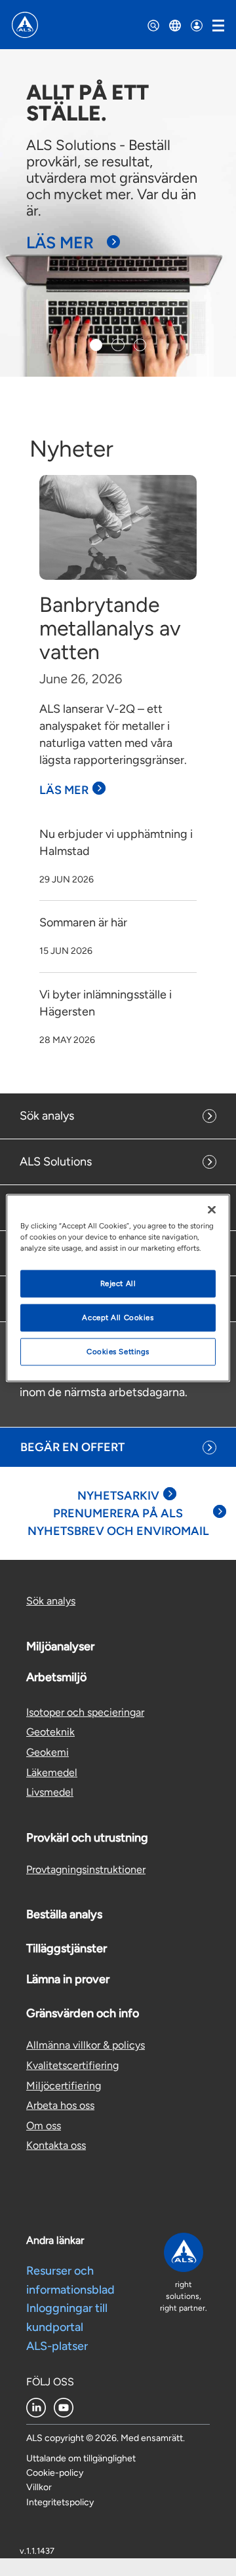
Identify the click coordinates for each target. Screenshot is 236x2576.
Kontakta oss (56, 2145)
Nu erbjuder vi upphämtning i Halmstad (116, 843)
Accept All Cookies (118, 1317)
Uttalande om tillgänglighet (81, 2458)
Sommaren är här (83, 922)
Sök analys (47, 1116)
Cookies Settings (118, 1352)
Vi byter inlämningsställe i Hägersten (106, 1003)
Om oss (44, 2126)
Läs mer (60, 242)
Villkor (39, 2487)
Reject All (118, 1283)
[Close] (212, 1210)
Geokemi (48, 1752)
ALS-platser (57, 2346)
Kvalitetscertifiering (72, 2065)
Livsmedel (50, 1792)
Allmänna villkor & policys (86, 2045)
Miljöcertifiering (64, 2086)
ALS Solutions (56, 1162)
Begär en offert (72, 1447)
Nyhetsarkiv (118, 1496)
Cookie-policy (55, 2473)
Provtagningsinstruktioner (86, 1869)
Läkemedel (52, 1772)
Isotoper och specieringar (85, 1712)
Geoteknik (50, 1732)
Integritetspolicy (60, 2502)
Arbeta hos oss (60, 2105)
